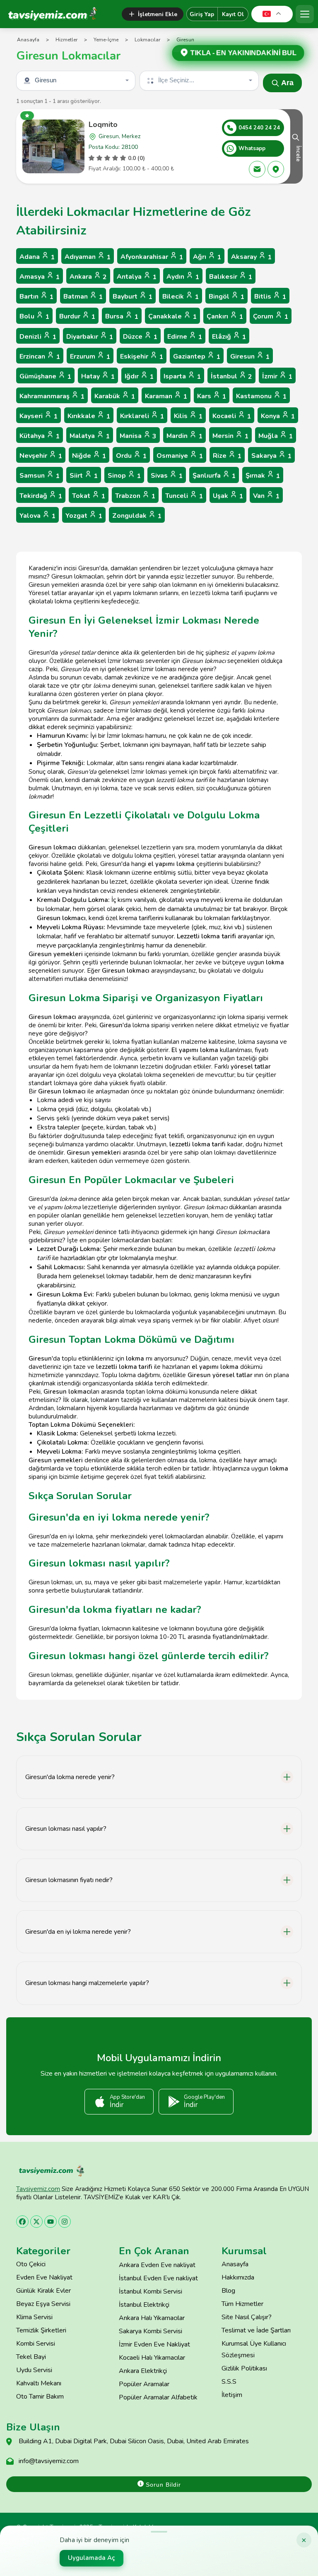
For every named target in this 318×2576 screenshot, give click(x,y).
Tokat (89, 496)
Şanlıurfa (214, 476)
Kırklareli (142, 416)
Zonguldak (137, 516)
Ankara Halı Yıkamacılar (152, 2318)
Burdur (77, 317)
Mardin (184, 436)
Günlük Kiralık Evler (43, 2291)
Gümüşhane (45, 377)
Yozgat (84, 516)
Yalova (37, 516)
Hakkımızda (238, 2277)
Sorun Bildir (162, 2485)
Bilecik (181, 297)
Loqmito (103, 124)
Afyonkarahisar (152, 257)
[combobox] (77, 81)
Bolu (34, 317)
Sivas (167, 476)
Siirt (84, 476)
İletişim (232, 2395)
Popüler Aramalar (144, 2384)
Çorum (271, 317)
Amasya (40, 277)
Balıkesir (231, 277)
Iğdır (139, 377)
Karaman (166, 396)
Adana (37, 257)
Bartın (36, 297)
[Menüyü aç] (305, 14)
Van (266, 496)
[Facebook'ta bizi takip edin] (22, 2222)
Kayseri (39, 416)
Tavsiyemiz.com (38, 2189)
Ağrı (207, 257)
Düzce (140, 337)
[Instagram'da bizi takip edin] (65, 2222)
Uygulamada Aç (92, 2558)
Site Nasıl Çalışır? (247, 2317)
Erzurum (90, 357)
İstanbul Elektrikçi (144, 2305)
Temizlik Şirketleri (41, 2330)
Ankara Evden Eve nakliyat (157, 2265)
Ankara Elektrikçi (143, 2371)
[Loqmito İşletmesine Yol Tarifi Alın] (276, 169)
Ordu (131, 456)
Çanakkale (172, 317)
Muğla (276, 436)
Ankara (88, 277)
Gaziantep (197, 357)
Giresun (250, 357)
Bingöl (226, 297)
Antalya (137, 277)
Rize (227, 456)
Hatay (98, 377)
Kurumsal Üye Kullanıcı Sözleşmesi (254, 2349)
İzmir (277, 377)
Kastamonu (261, 396)
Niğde (89, 456)
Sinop (124, 476)
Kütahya (40, 436)
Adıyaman (88, 257)
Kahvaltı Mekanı (39, 2383)
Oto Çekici (31, 2264)
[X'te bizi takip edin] (36, 2222)
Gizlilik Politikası (244, 2368)
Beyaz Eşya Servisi (43, 2304)
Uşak (228, 496)
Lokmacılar (147, 40)
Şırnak (263, 476)
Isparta (182, 377)
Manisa (138, 436)
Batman (83, 297)
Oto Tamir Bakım (40, 2397)
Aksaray (251, 257)
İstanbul (231, 377)
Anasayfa (28, 40)
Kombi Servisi (36, 2344)
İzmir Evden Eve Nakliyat (154, 2344)
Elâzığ (229, 337)
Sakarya (271, 456)
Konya (278, 416)
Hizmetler (66, 40)
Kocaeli (232, 416)
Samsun (40, 476)
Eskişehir (142, 357)
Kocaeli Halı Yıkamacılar (152, 2358)
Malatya (90, 436)
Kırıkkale (89, 416)
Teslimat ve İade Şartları (256, 2330)
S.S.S (229, 2382)
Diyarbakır (90, 337)
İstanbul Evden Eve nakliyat (158, 2278)
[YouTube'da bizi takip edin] (51, 2222)
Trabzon (135, 496)
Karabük (115, 396)
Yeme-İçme (106, 40)
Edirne (185, 337)
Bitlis (270, 297)
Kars (212, 396)
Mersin (230, 436)
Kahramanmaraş (52, 396)
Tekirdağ (41, 496)
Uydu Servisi (34, 2370)
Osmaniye (180, 456)
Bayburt (132, 297)
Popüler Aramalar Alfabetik (158, 2397)
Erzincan (40, 357)
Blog (228, 2291)
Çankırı (225, 317)
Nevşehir (41, 456)
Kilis (188, 416)
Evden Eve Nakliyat (44, 2277)
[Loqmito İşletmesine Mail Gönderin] (257, 169)
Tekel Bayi (31, 2357)
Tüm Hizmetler (242, 2304)
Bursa (122, 317)
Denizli (38, 337)
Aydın (183, 277)
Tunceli (184, 496)
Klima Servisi (34, 2317)
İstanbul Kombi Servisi (151, 2291)
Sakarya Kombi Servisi (151, 2331)
